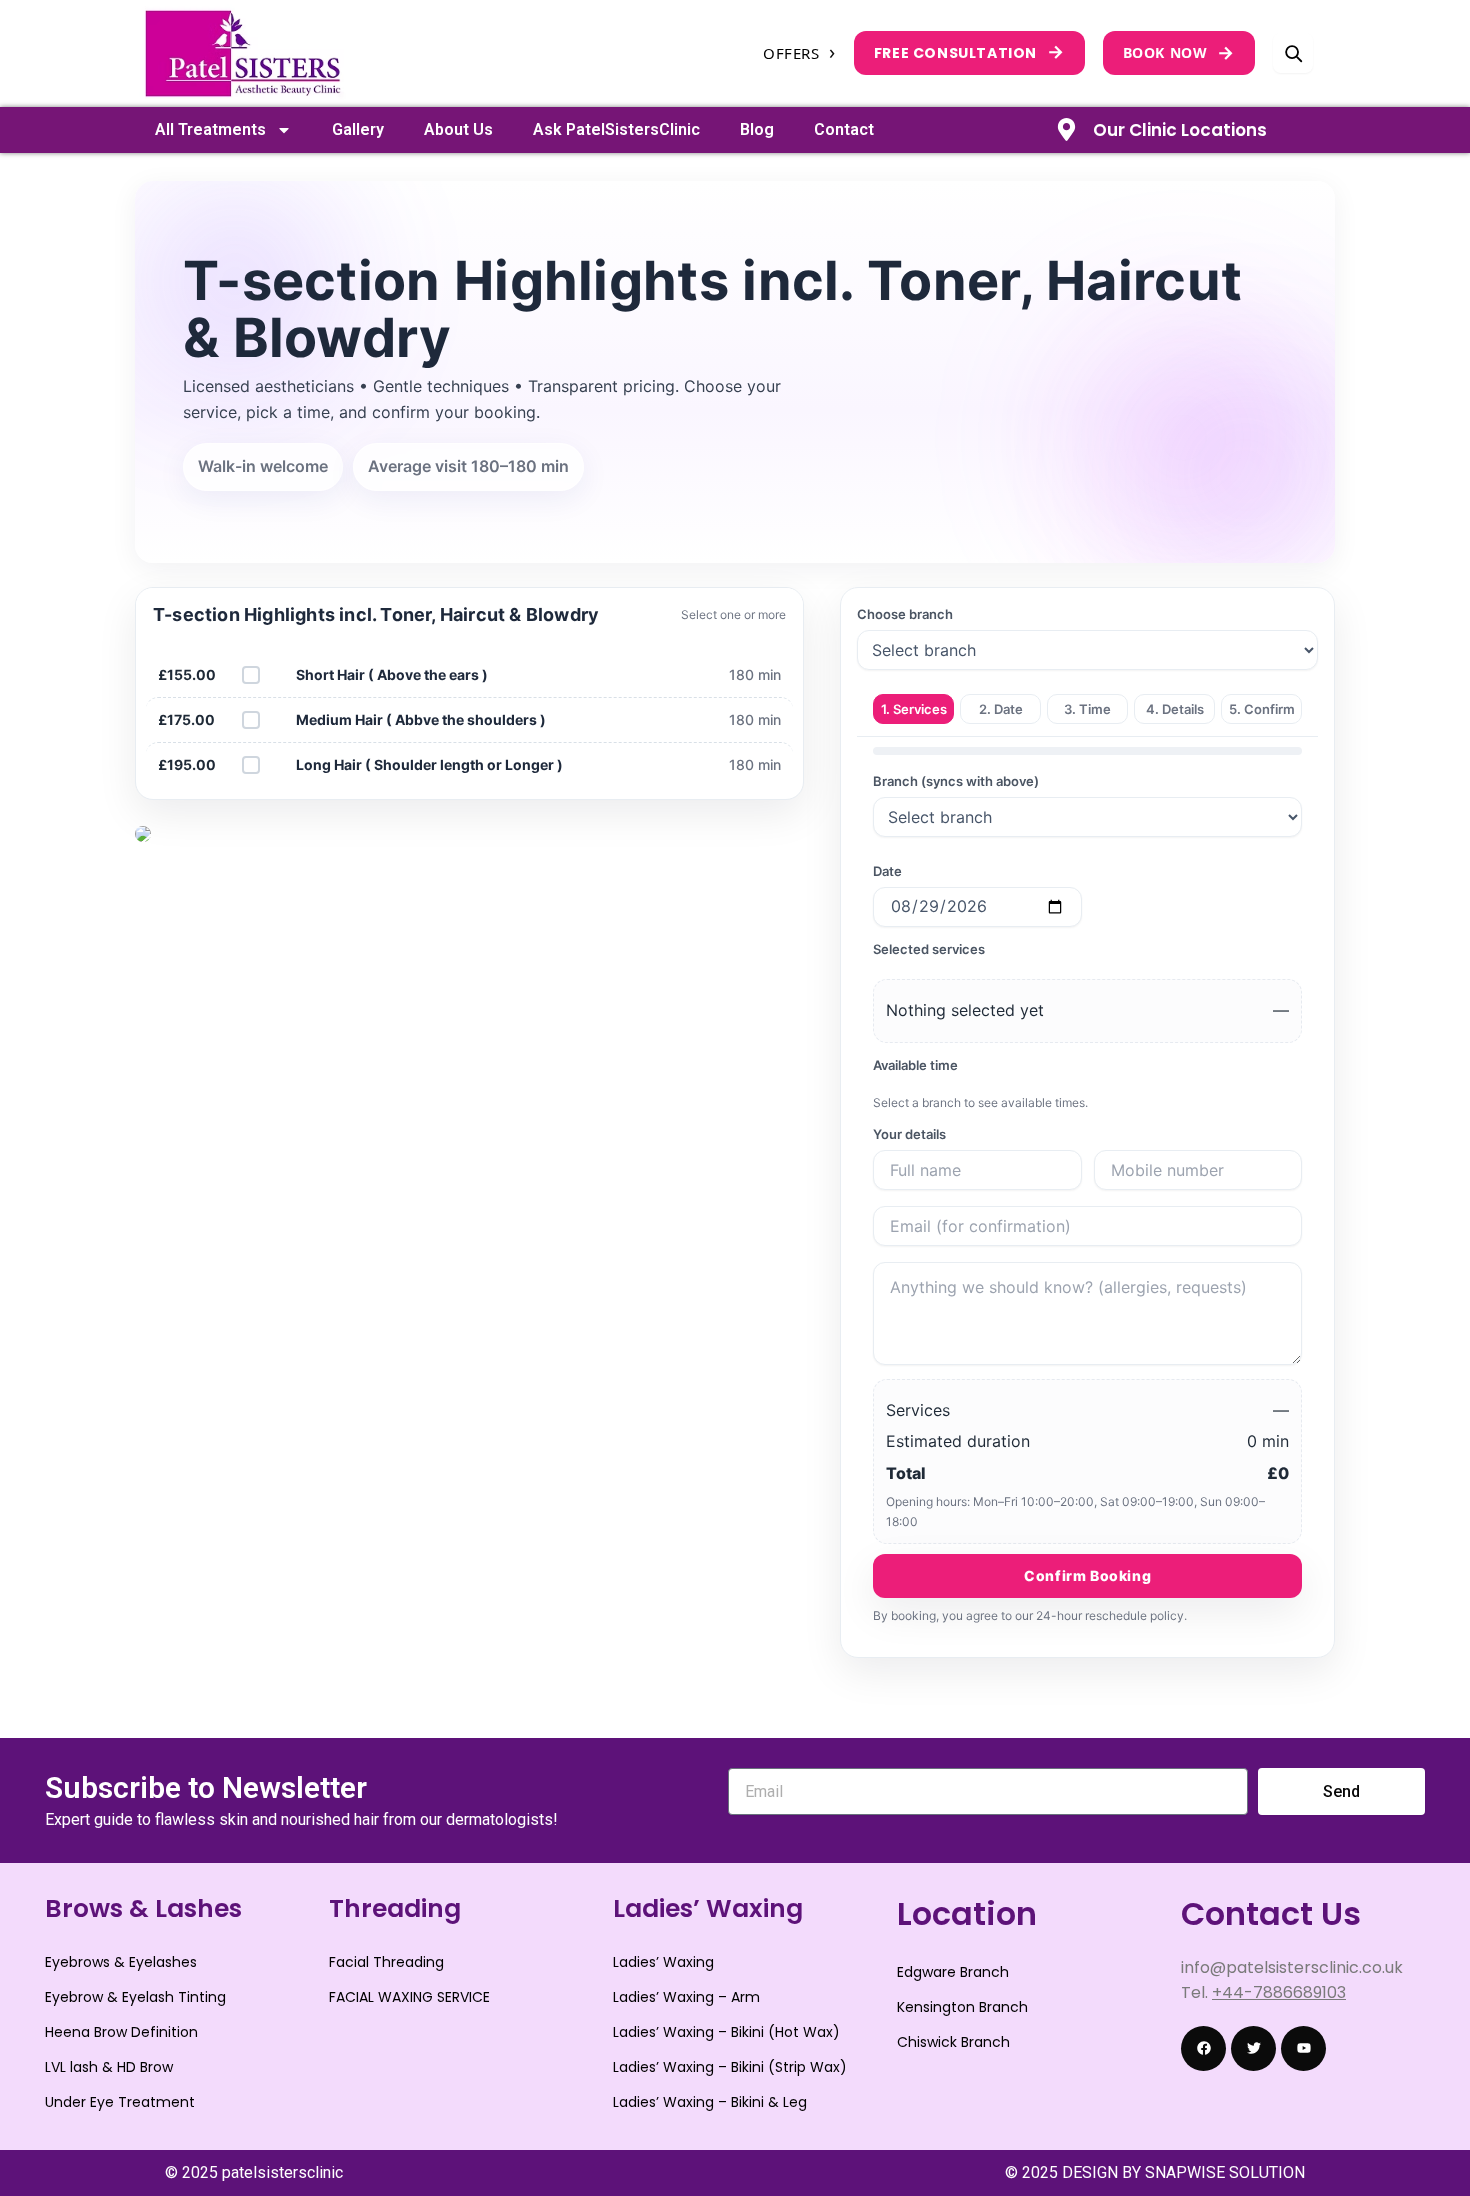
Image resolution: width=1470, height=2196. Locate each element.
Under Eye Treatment (120, 2102)
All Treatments (210, 129)
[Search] (1293, 53)
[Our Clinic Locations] (1066, 129)
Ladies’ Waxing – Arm (686, 1997)
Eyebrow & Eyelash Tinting (135, 1997)
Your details (909, 1134)
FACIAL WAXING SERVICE (409, 1997)
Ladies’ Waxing (663, 1962)
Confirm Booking (1087, 1575)
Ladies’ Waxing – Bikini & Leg (710, 2102)
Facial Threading (386, 1962)
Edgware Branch (953, 1972)
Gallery (358, 129)
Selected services (929, 949)
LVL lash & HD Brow (109, 2067)
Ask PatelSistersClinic (616, 129)
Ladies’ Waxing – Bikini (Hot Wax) (726, 2032)
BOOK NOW (1179, 52)
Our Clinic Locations (1180, 130)
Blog (757, 129)
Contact (844, 129)
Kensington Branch (962, 2007)
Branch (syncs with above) (956, 781)
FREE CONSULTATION (969, 51)
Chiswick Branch (953, 2042)
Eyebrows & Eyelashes (121, 1962)
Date (887, 871)
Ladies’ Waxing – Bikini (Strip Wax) (730, 2067)
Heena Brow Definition (121, 2032)
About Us (458, 129)
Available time (915, 1065)
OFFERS (799, 53)
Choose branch (905, 614)
